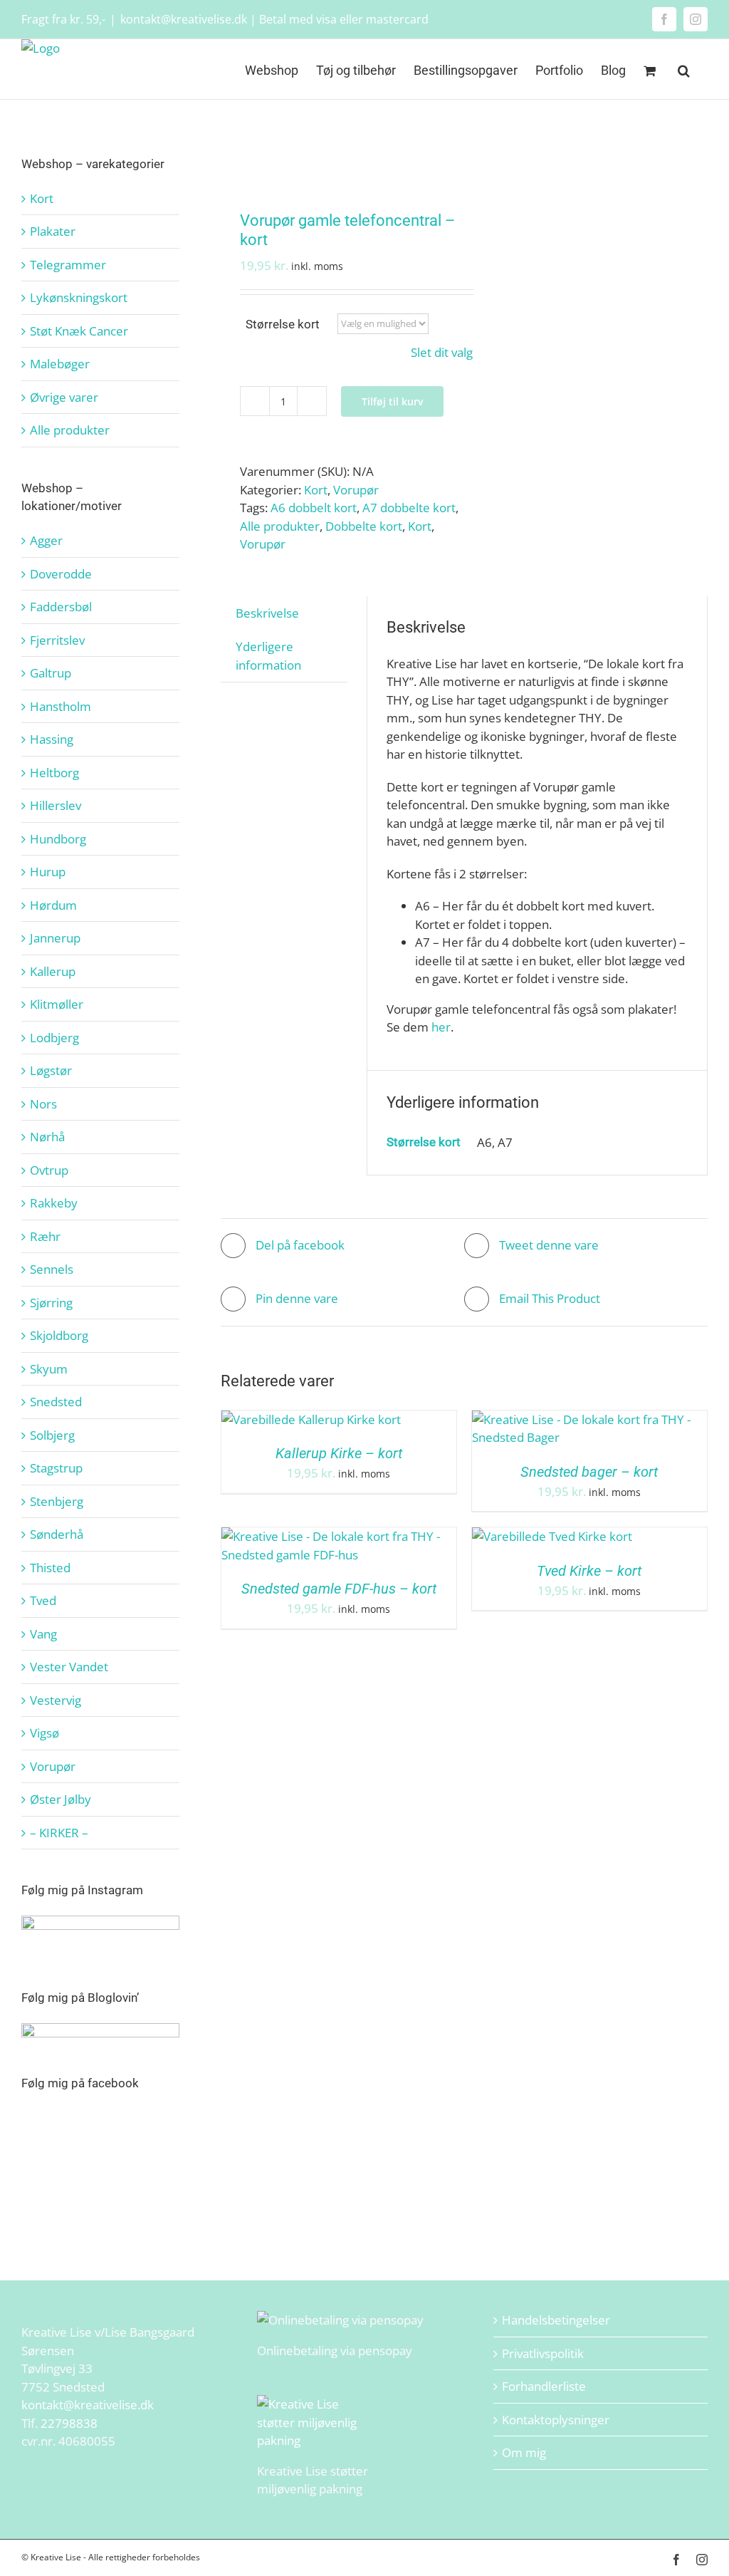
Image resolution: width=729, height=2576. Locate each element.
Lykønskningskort (79, 297)
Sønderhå (57, 1534)
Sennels (52, 1269)
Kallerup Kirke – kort (339, 1453)
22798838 (69, 2423)
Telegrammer (68, 265)
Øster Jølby (61, 1799)
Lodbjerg (54, 1038)
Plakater (53, 231)
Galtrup (51, 673)
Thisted (50, 1568)
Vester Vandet (69, 1667)
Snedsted (56, 1402)
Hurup (48, 872)
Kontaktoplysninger (556, 2420)
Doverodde (61, 574)
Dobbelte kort (364, 526)
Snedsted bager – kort (589, 1472)
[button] (684, 69)
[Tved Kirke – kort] (552, 1536)
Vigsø (44, 1733)
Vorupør (356, 490)
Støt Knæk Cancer (79, 331)
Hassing (52, 739)
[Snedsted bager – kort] (589, 1419)
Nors (43, 1104)
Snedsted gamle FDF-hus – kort (339, 1589)
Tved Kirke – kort (589, 1571)
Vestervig (56, 1700)
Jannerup (55, 938)
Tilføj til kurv (392, 401)
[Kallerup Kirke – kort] (311, 1419)
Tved (43, 1600)
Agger (46, 540)
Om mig (524, 2452)
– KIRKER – (59, 1833)
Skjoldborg (59, 1335)
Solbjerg (52, 1435)
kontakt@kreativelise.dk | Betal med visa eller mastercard (274, 19)
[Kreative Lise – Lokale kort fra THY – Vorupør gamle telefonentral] (338, 157)
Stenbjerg (57, 1501)
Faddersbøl (61, 607)
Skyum (49, 1369)
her (441, 1027)
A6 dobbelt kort (314, 508)
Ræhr (45, 1236)
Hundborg (58, 839)
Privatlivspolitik (543, 2353)
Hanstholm (61, 706)
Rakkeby (54, 1203)
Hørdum (53, 905)
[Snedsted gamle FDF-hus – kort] (339, 1536)
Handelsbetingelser (556, 2320)
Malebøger (60, 364)
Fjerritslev (57, 640)
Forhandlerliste (544, 2386)
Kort (316, 490)
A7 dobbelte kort (409, 508)
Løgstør (51, 1070)
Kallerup (53, 971)
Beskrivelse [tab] (267, 613)
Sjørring (51, 1303)
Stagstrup (56, 1468)
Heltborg (54, 773)
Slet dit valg (442, 352)
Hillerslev (56, 805)
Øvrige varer (64, 397)
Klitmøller (57, 1004)
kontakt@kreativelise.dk (88, 2405)
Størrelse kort (283, 324)
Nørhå (47, 1137)
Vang (43, 1634)
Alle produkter (280, 526)
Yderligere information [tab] (268, 656)
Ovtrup (49, 1170)
